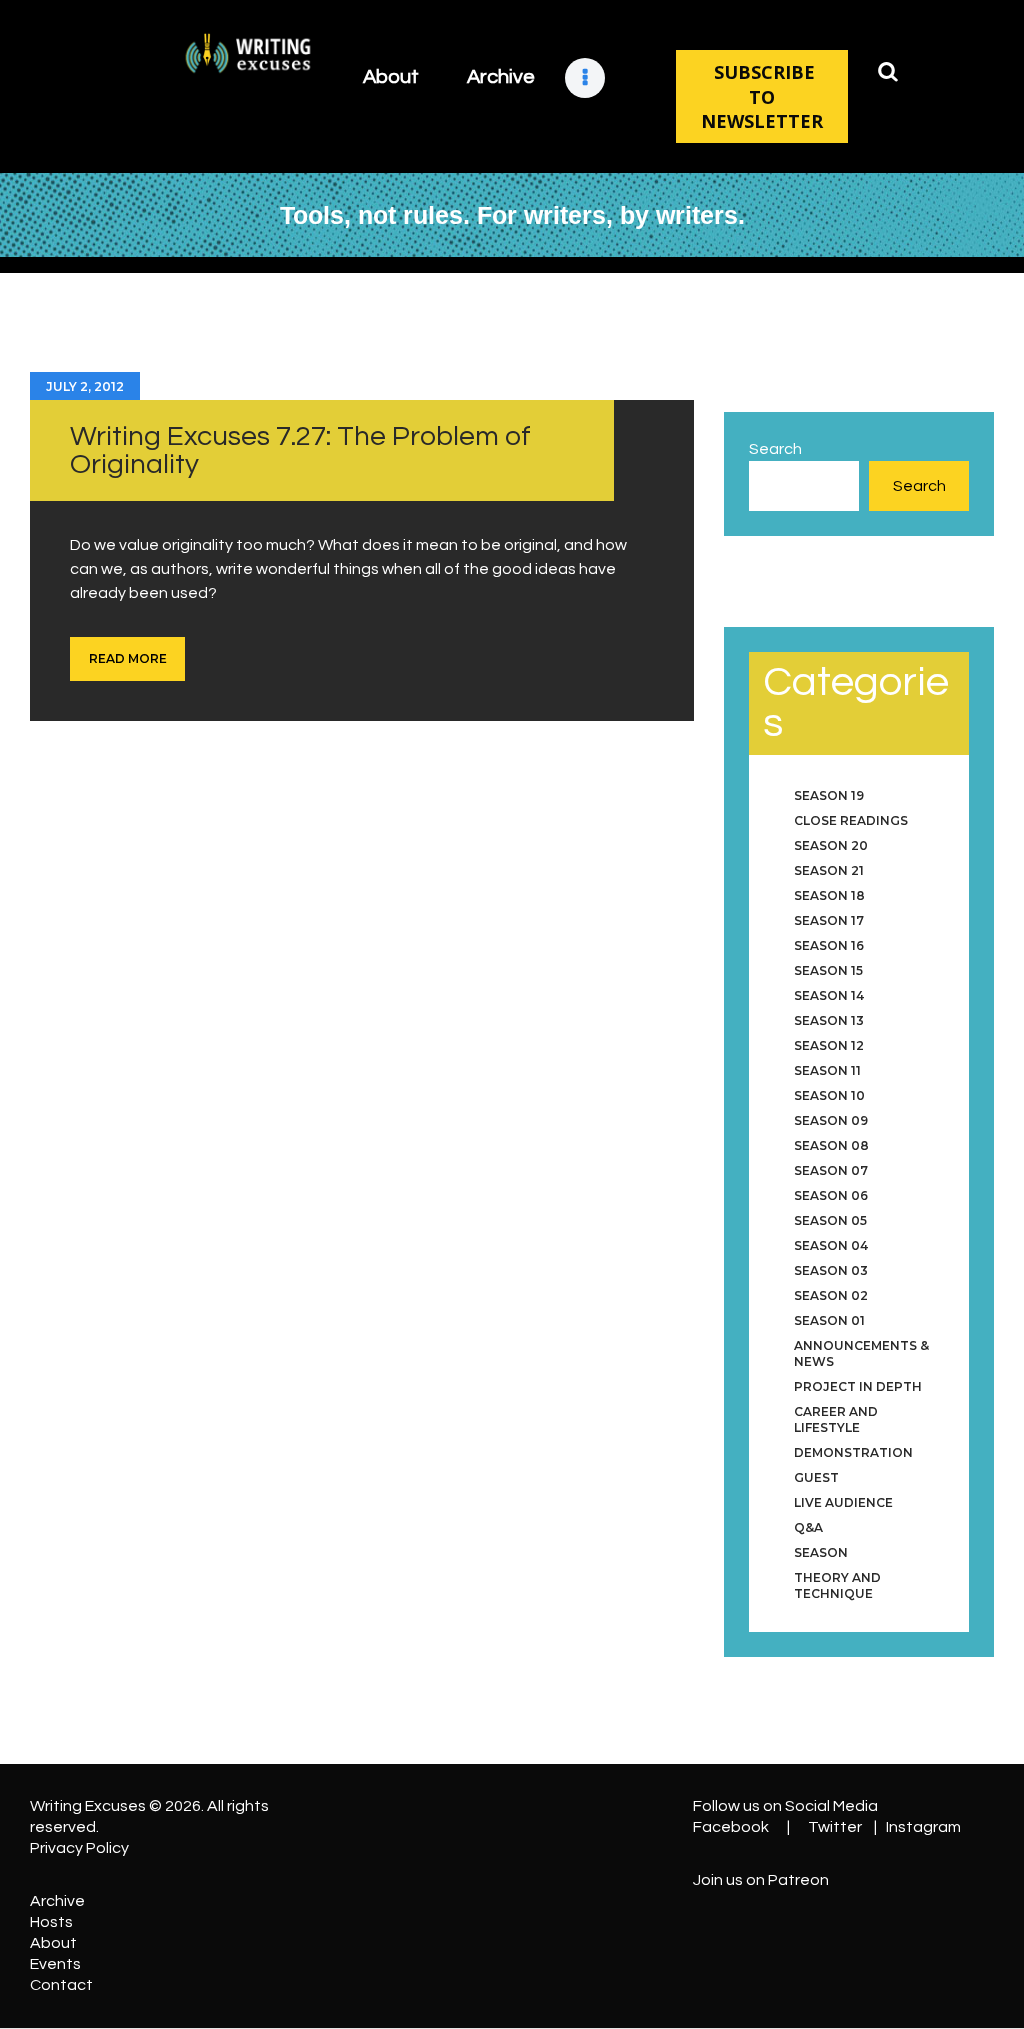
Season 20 (831, 845)
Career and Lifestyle (836, 1419)
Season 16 (829, 945)
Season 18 (829, 895)
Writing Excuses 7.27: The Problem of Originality (300, 450)
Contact (61, 1985)
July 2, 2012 (85, 386)
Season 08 (831, 1145)
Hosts (51, 1922)
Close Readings (851, 820)
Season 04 (831, 1245)
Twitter (835, 1827)
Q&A (808, 1527)
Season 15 (828, 970)
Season (821, 1552)
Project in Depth (858, 1386)
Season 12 (829, 1045)
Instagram (923, 1827)
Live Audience (843, 1502)
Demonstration (853, 1452)
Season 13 (829, 1020)
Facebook (731, 1827)
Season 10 (829, 1095)
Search (775, 449)
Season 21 (829, 870)
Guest (816, 1477)
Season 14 (829, 995)
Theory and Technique (837, 1585)
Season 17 (829, 920)
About (53, 1943)
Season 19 (829, 795)
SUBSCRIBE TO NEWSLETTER (762, 96)
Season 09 (831, 1120)
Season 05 (830, 1220)
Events (55, 1964)
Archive (57, 1901)
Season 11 (827, 1070)
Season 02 (831, 1295)
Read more (128, 658)
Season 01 (829, 1320)
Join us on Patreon (761, 1880)
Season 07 (831, 1170)
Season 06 (831, 1195)
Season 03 (831, 1270)
